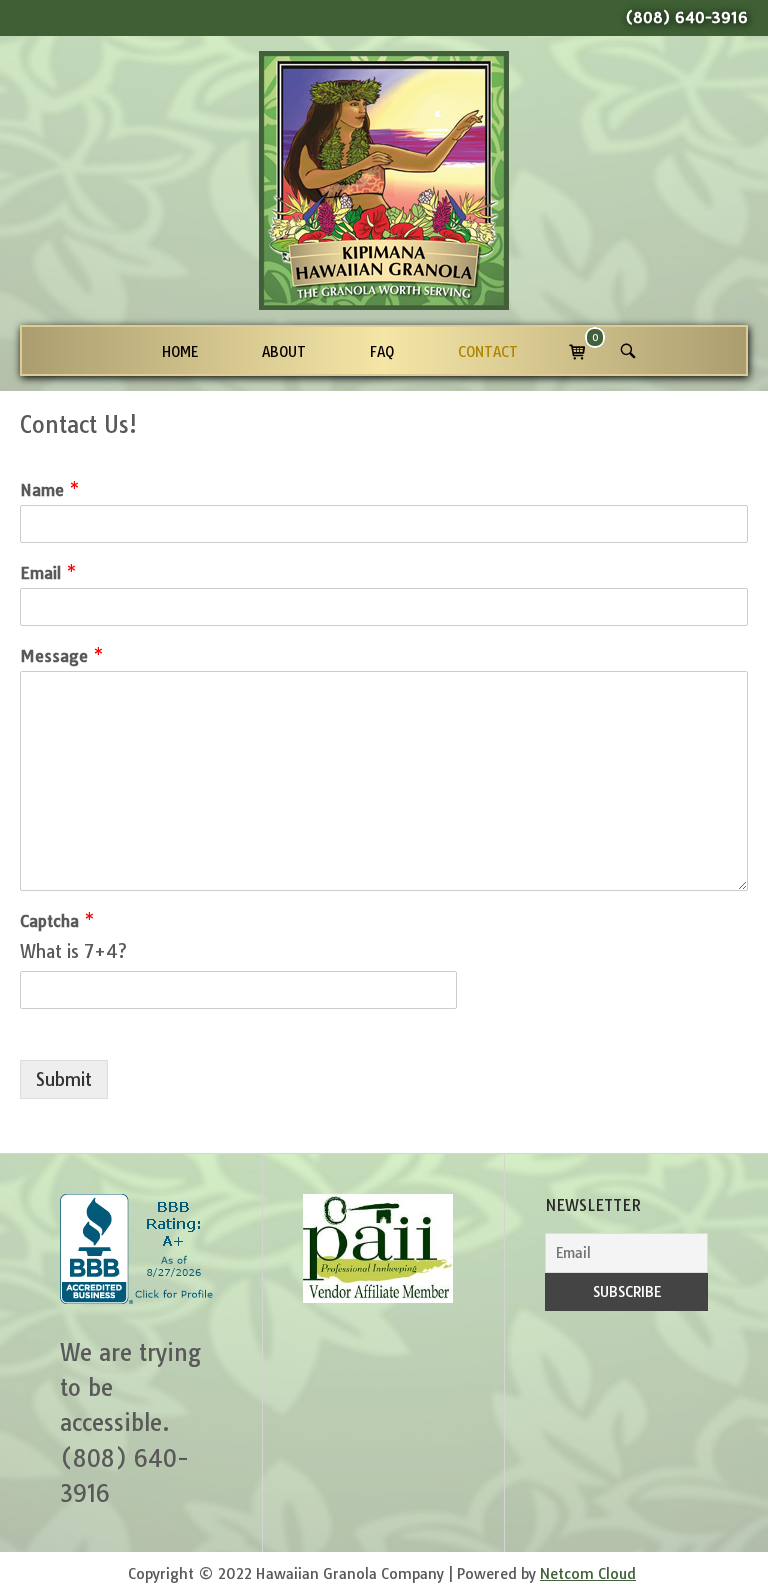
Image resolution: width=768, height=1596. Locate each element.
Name (49, 490)
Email (48, 573)
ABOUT (284, 351)
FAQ (382, 351)
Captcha (57, 921)
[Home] (384, 179)
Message (61, 656)
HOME (180, 351)
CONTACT (488, 351)
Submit (64, 1079)
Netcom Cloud (588, 1574)
